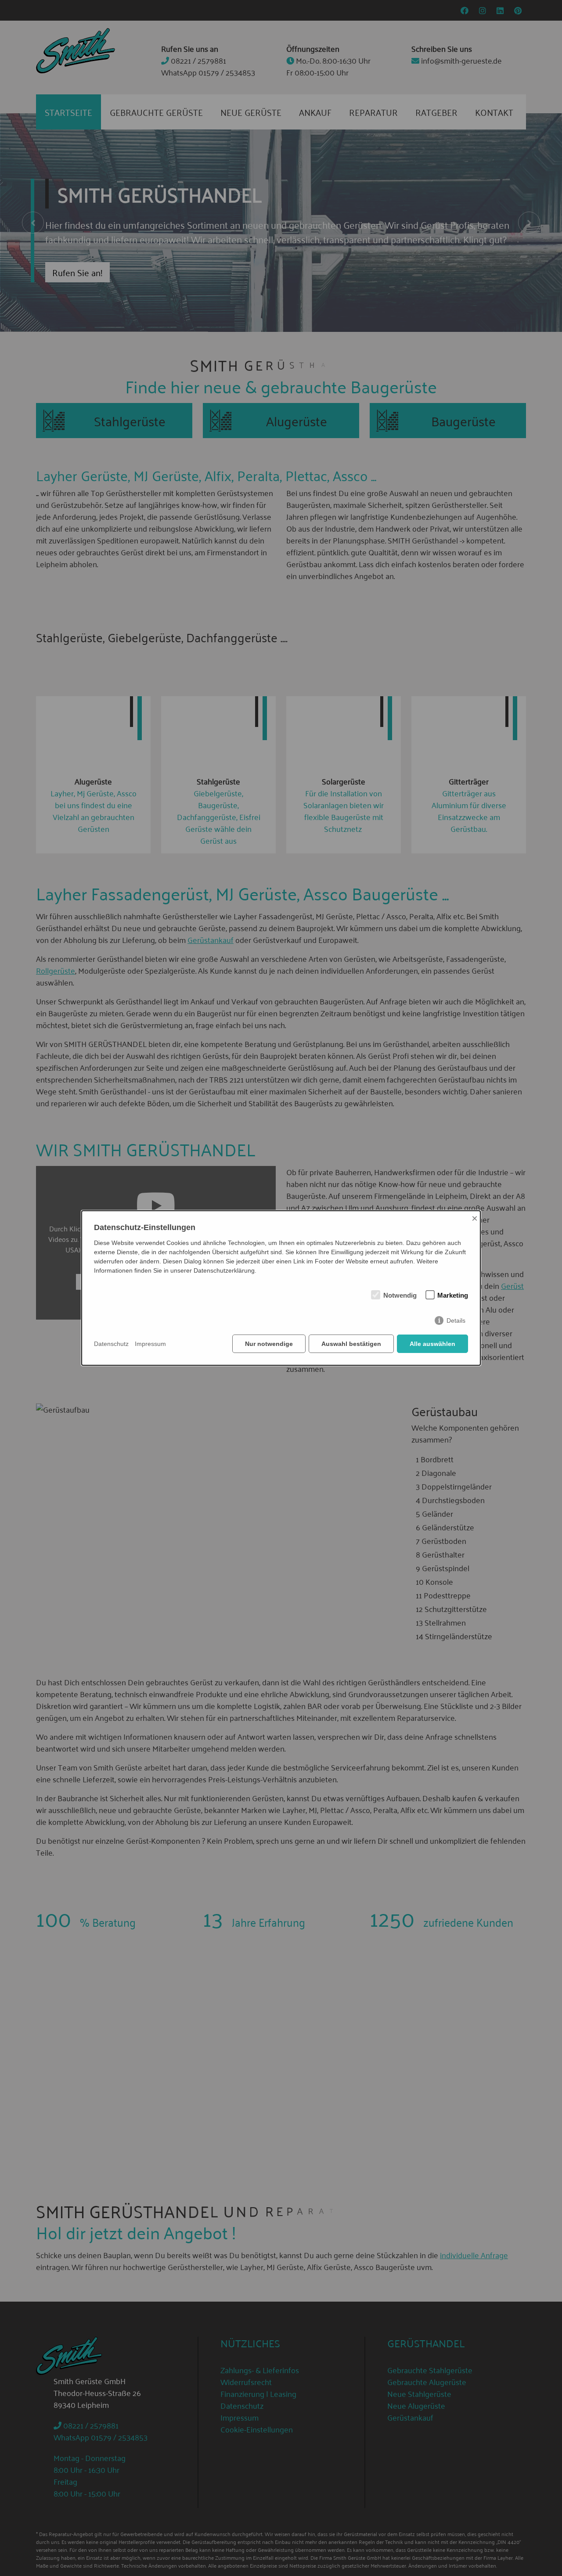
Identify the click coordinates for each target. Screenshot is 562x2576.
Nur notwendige (269, 1344)
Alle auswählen (432, 1344)
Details (456, 1320)
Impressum (150, 1344)
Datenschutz (111, 1344)
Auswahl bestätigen (351, 1344)
